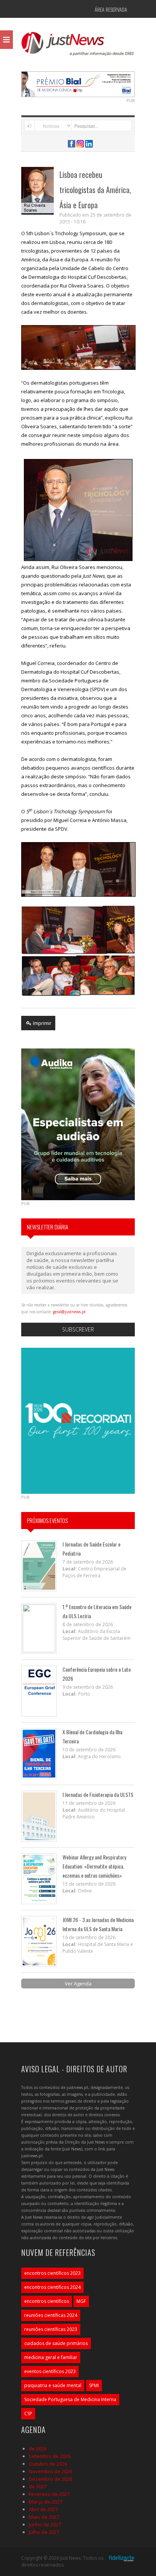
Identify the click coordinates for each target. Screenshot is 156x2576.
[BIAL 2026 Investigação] (84, 83)
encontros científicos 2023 (52, 2273)
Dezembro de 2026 (50, 2479)
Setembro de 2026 (50, 2456)
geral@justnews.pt (69, 1312)
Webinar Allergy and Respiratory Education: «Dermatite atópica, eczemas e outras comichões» (94, 1866)
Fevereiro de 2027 (49, 2494)
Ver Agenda (78, 1983)
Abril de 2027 (43, 2509)
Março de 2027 (45, 2502)
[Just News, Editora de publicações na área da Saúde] (78, 46)
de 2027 (38, 2486)
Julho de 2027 (44, 2532)
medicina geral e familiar (51, 2357)
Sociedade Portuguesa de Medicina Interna (70, 2399)
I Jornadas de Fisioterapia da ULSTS (98, 1794)
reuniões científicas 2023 (51, 2329)
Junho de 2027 (45, 2524)
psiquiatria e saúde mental (53, 2385)
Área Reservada (111, 9)
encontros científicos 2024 (52, 2287)
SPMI (94, 2385)
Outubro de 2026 (48, 2464)
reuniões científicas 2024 (51, 2315)
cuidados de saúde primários (56, 2343)
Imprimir (42, 1023)
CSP (28, 2413)
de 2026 (38, 2449)
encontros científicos (47, 2301)
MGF (81, 2301)
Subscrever (78, 1329)
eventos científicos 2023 (50, 2371)
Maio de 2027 (44, 2517)
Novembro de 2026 (50, 2471)
